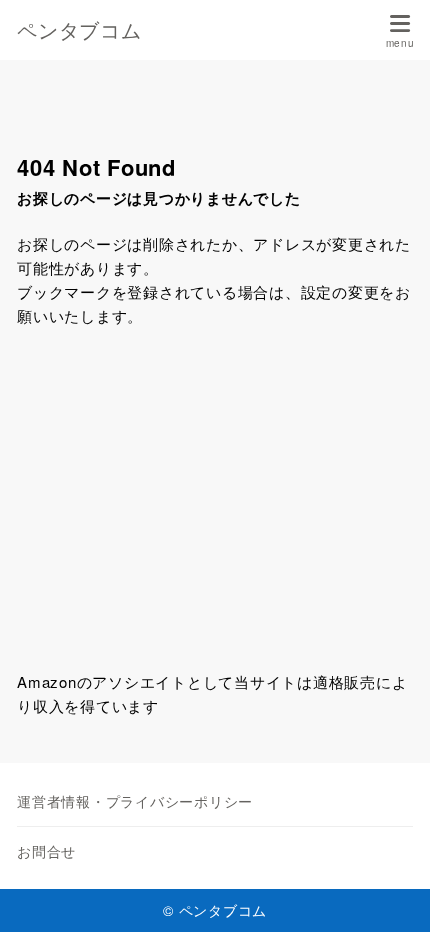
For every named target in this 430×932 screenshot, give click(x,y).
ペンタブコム (79, 30)
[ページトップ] (390, 892)
